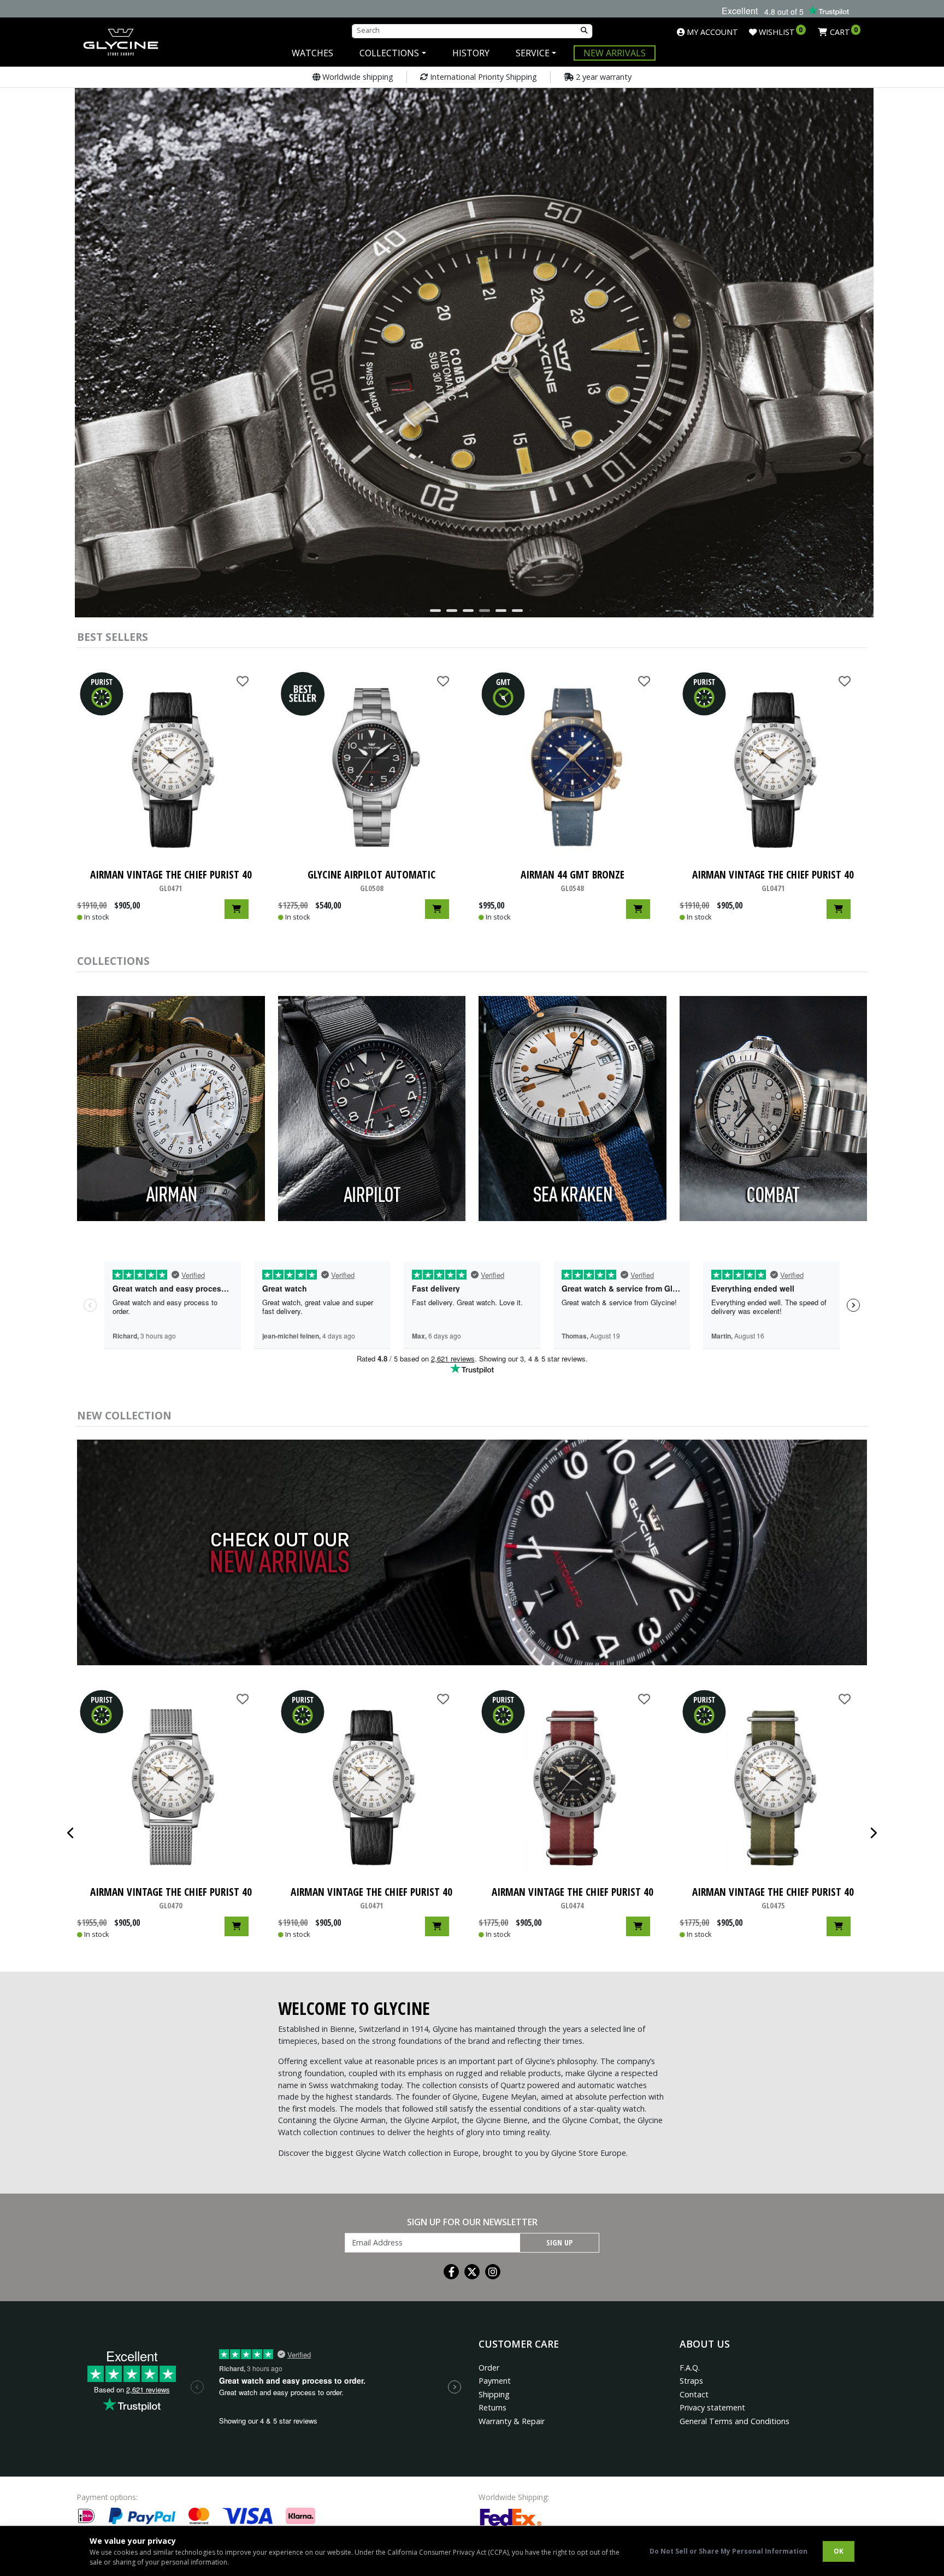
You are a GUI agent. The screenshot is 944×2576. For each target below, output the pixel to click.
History (471, 53)
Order (489, 2368)
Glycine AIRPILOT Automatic (371, 880)
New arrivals (615, 53)
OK (839, 2551)
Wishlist (780, 32)
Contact (694, 2394)
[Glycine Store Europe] (121, 37)
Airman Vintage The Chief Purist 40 (171, 880)
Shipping (494, 2394)
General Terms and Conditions (734, 2421)
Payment (495, 2381)
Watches (312, 53)
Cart (843, 32)
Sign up (559, 2242)
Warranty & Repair (512, 2421)
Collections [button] (389, 53)
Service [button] (533, 53)
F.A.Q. (690, 2368)
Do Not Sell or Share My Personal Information (728, 2551)
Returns (492, 2407)
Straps (691, 2381)
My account (711, 32)
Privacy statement (712, 2407)
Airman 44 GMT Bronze (573, 880)
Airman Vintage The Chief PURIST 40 (573, 1898)
